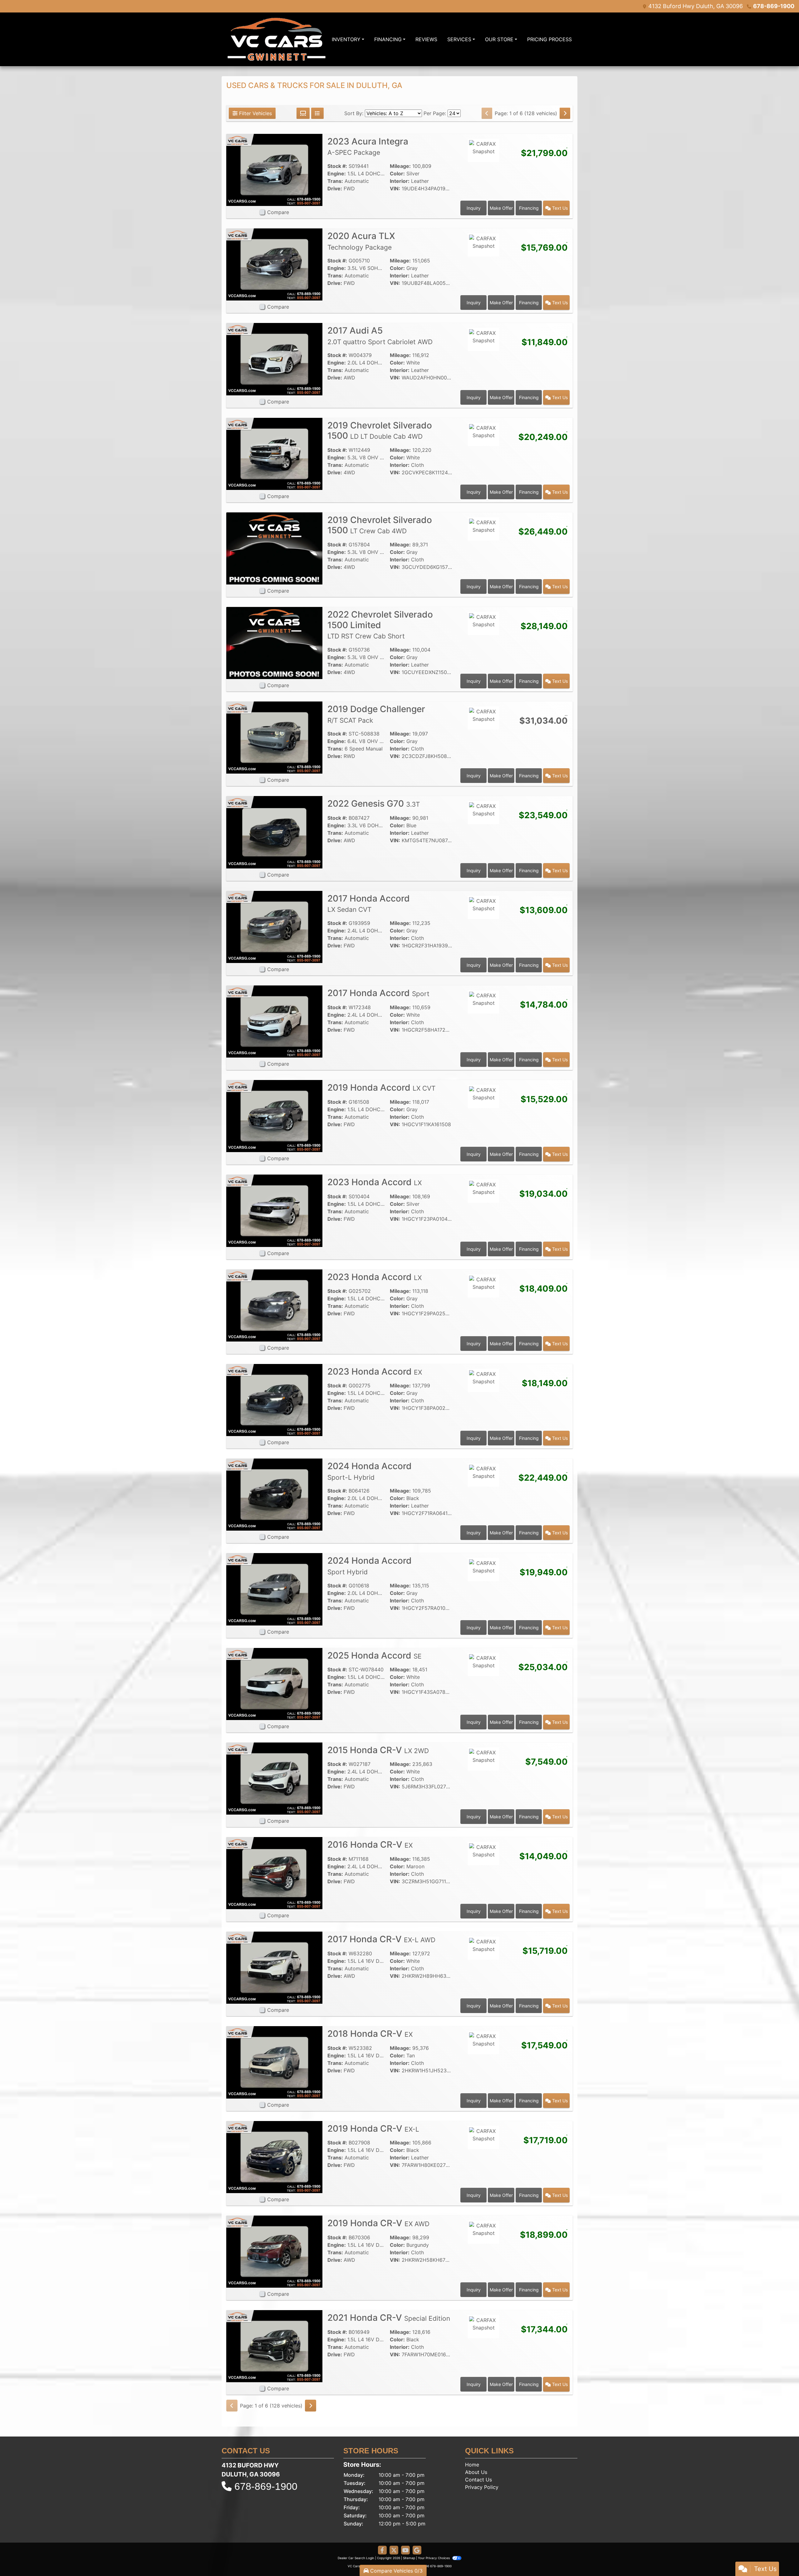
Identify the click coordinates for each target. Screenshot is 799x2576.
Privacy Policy (482, 2487)
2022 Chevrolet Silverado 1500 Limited (380, 625)
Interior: (400, 181)
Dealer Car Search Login (356, 2558)
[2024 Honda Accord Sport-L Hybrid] (274, 1494)
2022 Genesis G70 (374, 804)
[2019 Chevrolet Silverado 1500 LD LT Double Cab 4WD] (274, 453)
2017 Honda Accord (369, 903)
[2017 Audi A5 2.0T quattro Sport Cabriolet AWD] (274, 359)
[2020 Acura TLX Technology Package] (274, 264)
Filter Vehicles (255, 113)
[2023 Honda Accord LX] (274, 1210)
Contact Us (478, 2480)
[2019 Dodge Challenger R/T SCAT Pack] (274, 737)
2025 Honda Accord (375, 1655)
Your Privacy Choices (434, 2558)
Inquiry (474, 208)
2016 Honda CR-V (370, 1845)
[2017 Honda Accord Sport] (274, 1021)
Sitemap (409, 2558)
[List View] (317, 113)
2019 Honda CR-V (373, 2129)
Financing (529, 208)
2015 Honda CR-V (378, 1750)
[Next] (565, 113)
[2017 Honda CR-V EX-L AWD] (274, 1967)
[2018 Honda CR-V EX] (274, 2062)
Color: (397, 174)
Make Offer (501, 208)
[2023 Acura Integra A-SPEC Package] (274, 169)
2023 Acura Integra (368, 146)
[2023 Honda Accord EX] (274, 1400)
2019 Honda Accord (381, 1088)
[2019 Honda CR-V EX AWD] (274, 2251)
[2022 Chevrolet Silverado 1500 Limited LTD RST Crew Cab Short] (274, 643)
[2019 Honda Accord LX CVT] (274, 1116)
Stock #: (337, 166)
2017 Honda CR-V (381, 1939)
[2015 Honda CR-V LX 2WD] (274, 1778)
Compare (278, 212)
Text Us (559, 208)
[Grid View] (303, 113)
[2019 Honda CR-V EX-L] (274, 2157)
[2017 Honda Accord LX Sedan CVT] (274, 926)
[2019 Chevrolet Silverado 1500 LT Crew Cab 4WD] (274, 548)
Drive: (335, 188)
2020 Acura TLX (361, 241)
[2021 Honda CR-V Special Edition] (274, 2346)
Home (472, 2465)
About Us (476, 2472)
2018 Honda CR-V (370, 2034)
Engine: (337, 174)
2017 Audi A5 (380, 335)
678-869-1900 (774, 6)
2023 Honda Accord (375, 1182)
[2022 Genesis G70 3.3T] (274, 832)
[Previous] (487, 113)
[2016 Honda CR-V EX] (274, 1873)
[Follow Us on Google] (417, 2550)
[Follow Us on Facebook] (382, 2550)
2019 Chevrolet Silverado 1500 (380, 431)
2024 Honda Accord (370, 1471)
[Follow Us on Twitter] (394, 2550)
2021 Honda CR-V (389, 2318)
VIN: (395, 188)
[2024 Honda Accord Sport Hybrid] (274, 1589)
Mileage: (400, 166)
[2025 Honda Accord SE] (274, 1684)
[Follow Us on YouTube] (405, 2550)
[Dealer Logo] (277, 39)
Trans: (335, 181)
